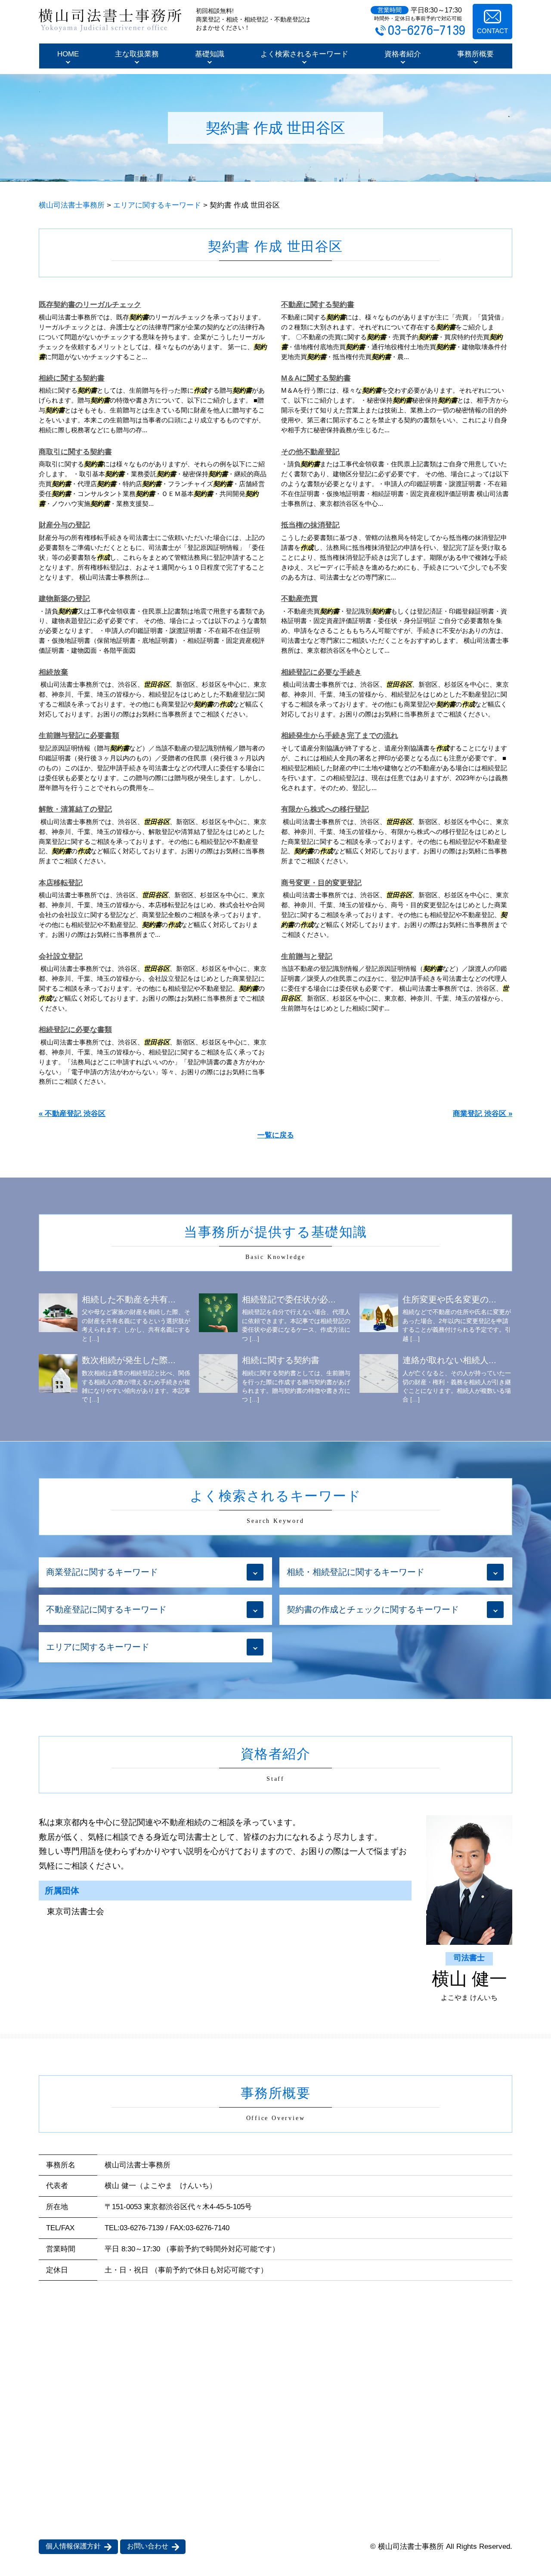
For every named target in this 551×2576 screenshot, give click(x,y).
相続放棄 (53, 672)
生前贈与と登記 (307, 956)
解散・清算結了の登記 (75, 809)
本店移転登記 (61, 883)
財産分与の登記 (64, 525)
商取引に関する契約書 (75, 452)
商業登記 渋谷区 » (483, 1114)
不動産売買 (299, 599)
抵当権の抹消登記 (310, 525)
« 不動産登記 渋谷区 (72, 1114)
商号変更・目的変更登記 (321, 883)
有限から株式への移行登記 (325, 809)
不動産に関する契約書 (318, 305)
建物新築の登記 (64, 599)
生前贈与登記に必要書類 (79, 736)
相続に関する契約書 (72, 378)
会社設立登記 (61, 956)
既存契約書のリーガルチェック (90, 305)
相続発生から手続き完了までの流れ (340, 736)
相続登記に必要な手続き (321, 672)
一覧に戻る (276, 1135)
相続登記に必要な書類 (75, 1030)
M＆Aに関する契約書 (316, 378)
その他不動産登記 (310, 452)
